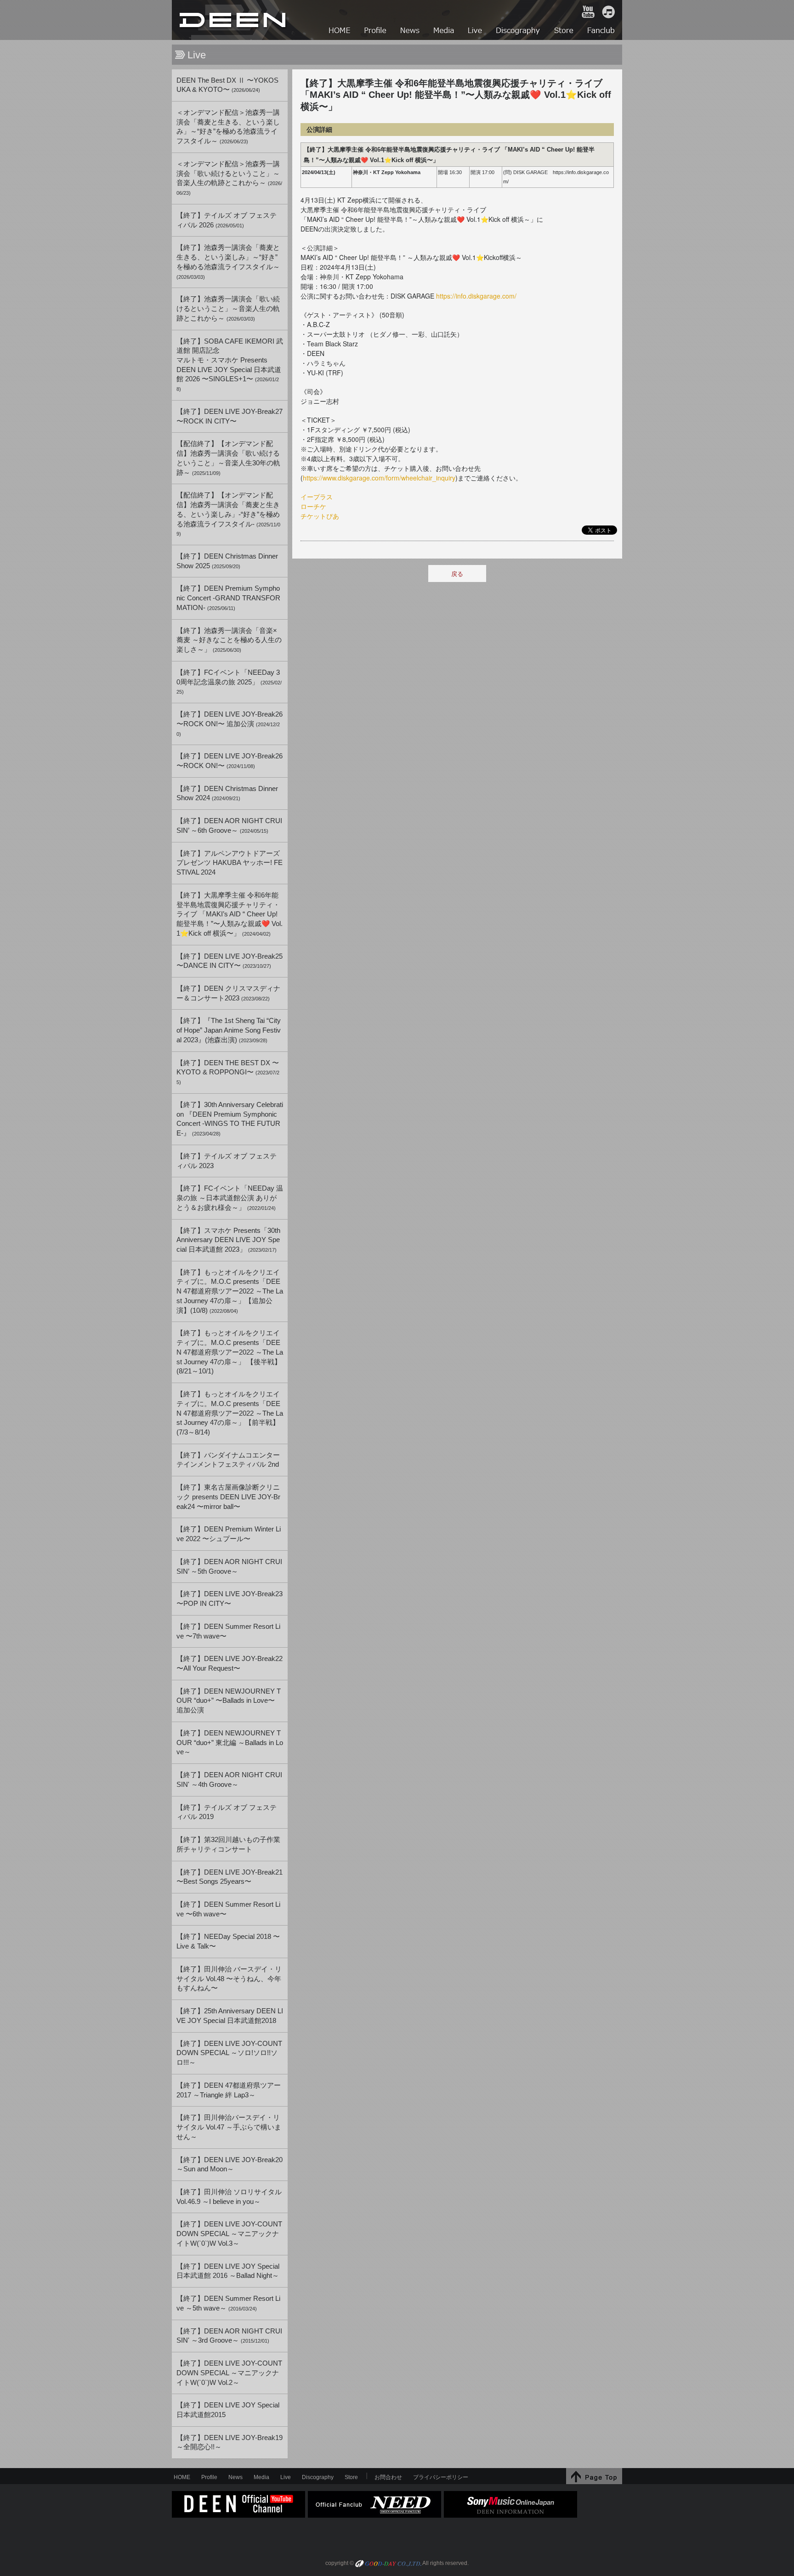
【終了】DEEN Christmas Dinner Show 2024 (227, 794)
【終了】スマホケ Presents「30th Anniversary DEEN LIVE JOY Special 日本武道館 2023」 (228, 1240)
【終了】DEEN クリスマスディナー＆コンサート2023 (228, 993)
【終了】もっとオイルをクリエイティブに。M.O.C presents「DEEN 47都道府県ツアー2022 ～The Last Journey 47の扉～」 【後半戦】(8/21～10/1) (230, 1352)
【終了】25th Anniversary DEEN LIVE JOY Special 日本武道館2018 (230, 2016)
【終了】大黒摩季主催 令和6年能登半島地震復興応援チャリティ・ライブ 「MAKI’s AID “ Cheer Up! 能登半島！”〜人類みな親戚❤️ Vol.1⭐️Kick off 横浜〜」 (230, 914)
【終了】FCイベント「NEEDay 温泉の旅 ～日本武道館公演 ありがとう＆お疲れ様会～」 (230, 1198)
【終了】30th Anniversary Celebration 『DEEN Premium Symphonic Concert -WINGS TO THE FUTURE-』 (230, 1119)
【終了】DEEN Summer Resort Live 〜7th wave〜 (228, 1631)
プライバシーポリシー (441, 2477)
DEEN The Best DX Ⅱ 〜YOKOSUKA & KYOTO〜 (227, 85)
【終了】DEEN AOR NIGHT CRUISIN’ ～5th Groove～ (229, 1567)
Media (261, 2477)
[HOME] (340, 31)
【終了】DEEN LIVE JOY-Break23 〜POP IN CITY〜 (230, 1599)
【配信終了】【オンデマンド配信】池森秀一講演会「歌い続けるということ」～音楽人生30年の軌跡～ (228, 458)
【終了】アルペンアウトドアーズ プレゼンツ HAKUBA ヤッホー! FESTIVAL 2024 (230, 863)
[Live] (476, 31)
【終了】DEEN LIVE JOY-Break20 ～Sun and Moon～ (230, 2165)
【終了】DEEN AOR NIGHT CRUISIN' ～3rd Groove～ (229, 2336)
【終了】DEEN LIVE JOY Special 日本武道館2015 (228, 2410)
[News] (411, 31)
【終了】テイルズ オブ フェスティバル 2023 (227, 1161)
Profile (209, 2477)
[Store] (564, 31)
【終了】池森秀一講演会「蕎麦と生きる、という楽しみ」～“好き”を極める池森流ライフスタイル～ (228, 262)
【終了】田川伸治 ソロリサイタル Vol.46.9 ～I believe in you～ (229, 2197)
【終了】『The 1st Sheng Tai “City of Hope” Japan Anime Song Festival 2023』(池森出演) (229, 1030)
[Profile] (376, 31)
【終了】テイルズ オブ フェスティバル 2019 (227, 1812)
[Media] (444, 31)
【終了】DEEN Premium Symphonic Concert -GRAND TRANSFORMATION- (228, 598)
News (235, 2477)
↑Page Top (594, 2476)
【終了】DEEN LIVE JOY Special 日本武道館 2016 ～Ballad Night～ (228, 2271)
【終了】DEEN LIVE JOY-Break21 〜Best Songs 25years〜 (230, 1877)
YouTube (588, 12)
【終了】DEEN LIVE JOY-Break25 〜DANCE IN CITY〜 (230, 961)
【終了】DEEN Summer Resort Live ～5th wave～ (228, 2303)
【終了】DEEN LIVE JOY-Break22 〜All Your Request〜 (230, 1664)
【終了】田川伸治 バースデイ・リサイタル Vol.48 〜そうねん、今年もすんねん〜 (229, 1979)
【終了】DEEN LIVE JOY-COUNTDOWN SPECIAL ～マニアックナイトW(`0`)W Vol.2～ (229, 2373)
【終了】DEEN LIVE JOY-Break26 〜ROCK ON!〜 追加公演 (230, 723)
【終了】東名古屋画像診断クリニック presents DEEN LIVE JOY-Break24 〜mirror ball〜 (228, 1497)
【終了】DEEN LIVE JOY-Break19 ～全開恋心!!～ (230, 2443)
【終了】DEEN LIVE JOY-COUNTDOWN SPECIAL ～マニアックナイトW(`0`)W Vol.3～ (229, 2234)
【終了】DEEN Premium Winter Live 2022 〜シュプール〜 (229, 1534)
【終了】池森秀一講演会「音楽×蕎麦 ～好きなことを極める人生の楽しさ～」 (229, 640)
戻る (457, 574)
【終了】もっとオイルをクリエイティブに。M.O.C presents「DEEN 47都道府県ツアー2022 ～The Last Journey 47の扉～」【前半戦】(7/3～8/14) (230, 1413)
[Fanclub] (602, 31)
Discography (318, 2477)
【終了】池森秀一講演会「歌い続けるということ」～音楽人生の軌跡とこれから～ (228, 308)
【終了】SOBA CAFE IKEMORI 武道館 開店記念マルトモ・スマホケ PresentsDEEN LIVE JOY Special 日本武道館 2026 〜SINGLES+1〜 (230, 365)
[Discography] (519, 31)
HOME (234, 20)
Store (351, 2477)
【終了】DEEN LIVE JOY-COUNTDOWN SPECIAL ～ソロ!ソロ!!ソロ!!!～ (229, 2053)
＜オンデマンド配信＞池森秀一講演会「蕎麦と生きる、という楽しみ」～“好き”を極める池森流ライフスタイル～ (228, 127)
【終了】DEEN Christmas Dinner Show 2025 (227, 561)
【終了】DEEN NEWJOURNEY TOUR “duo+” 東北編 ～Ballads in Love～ (230, 1743)
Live (286, 2477)
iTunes (608, 12)
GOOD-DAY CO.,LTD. (388, 2564)
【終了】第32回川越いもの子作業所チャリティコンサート (228, 1844)
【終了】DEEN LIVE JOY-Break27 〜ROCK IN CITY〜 (230, 416)
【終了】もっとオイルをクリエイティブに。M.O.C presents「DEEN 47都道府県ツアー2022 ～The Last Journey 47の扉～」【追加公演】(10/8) (230, 1291)
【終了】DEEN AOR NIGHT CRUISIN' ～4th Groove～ (229, 1780)
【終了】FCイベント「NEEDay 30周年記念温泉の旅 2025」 (229, 682)
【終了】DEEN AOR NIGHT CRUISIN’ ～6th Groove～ (229, 826)
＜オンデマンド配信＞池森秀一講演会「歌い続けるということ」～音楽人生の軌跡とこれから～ (229, 178)
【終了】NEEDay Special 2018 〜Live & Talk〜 (228, 1941)
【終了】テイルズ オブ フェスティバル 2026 (227, 220)
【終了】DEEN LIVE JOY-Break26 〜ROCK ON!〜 (230, 761)
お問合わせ (388, 2477)
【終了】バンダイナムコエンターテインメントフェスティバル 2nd (228, 1460)
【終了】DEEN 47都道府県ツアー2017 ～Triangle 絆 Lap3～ (229, 2090)
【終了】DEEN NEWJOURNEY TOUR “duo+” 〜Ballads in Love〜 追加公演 (229, 1701)
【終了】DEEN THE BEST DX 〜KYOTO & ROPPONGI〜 (228, 1072)
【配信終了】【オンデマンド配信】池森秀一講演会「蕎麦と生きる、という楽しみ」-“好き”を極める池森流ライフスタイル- (228, 514)
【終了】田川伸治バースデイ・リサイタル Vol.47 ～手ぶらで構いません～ (229, 2127)
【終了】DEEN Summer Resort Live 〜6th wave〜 (228, 1909)
